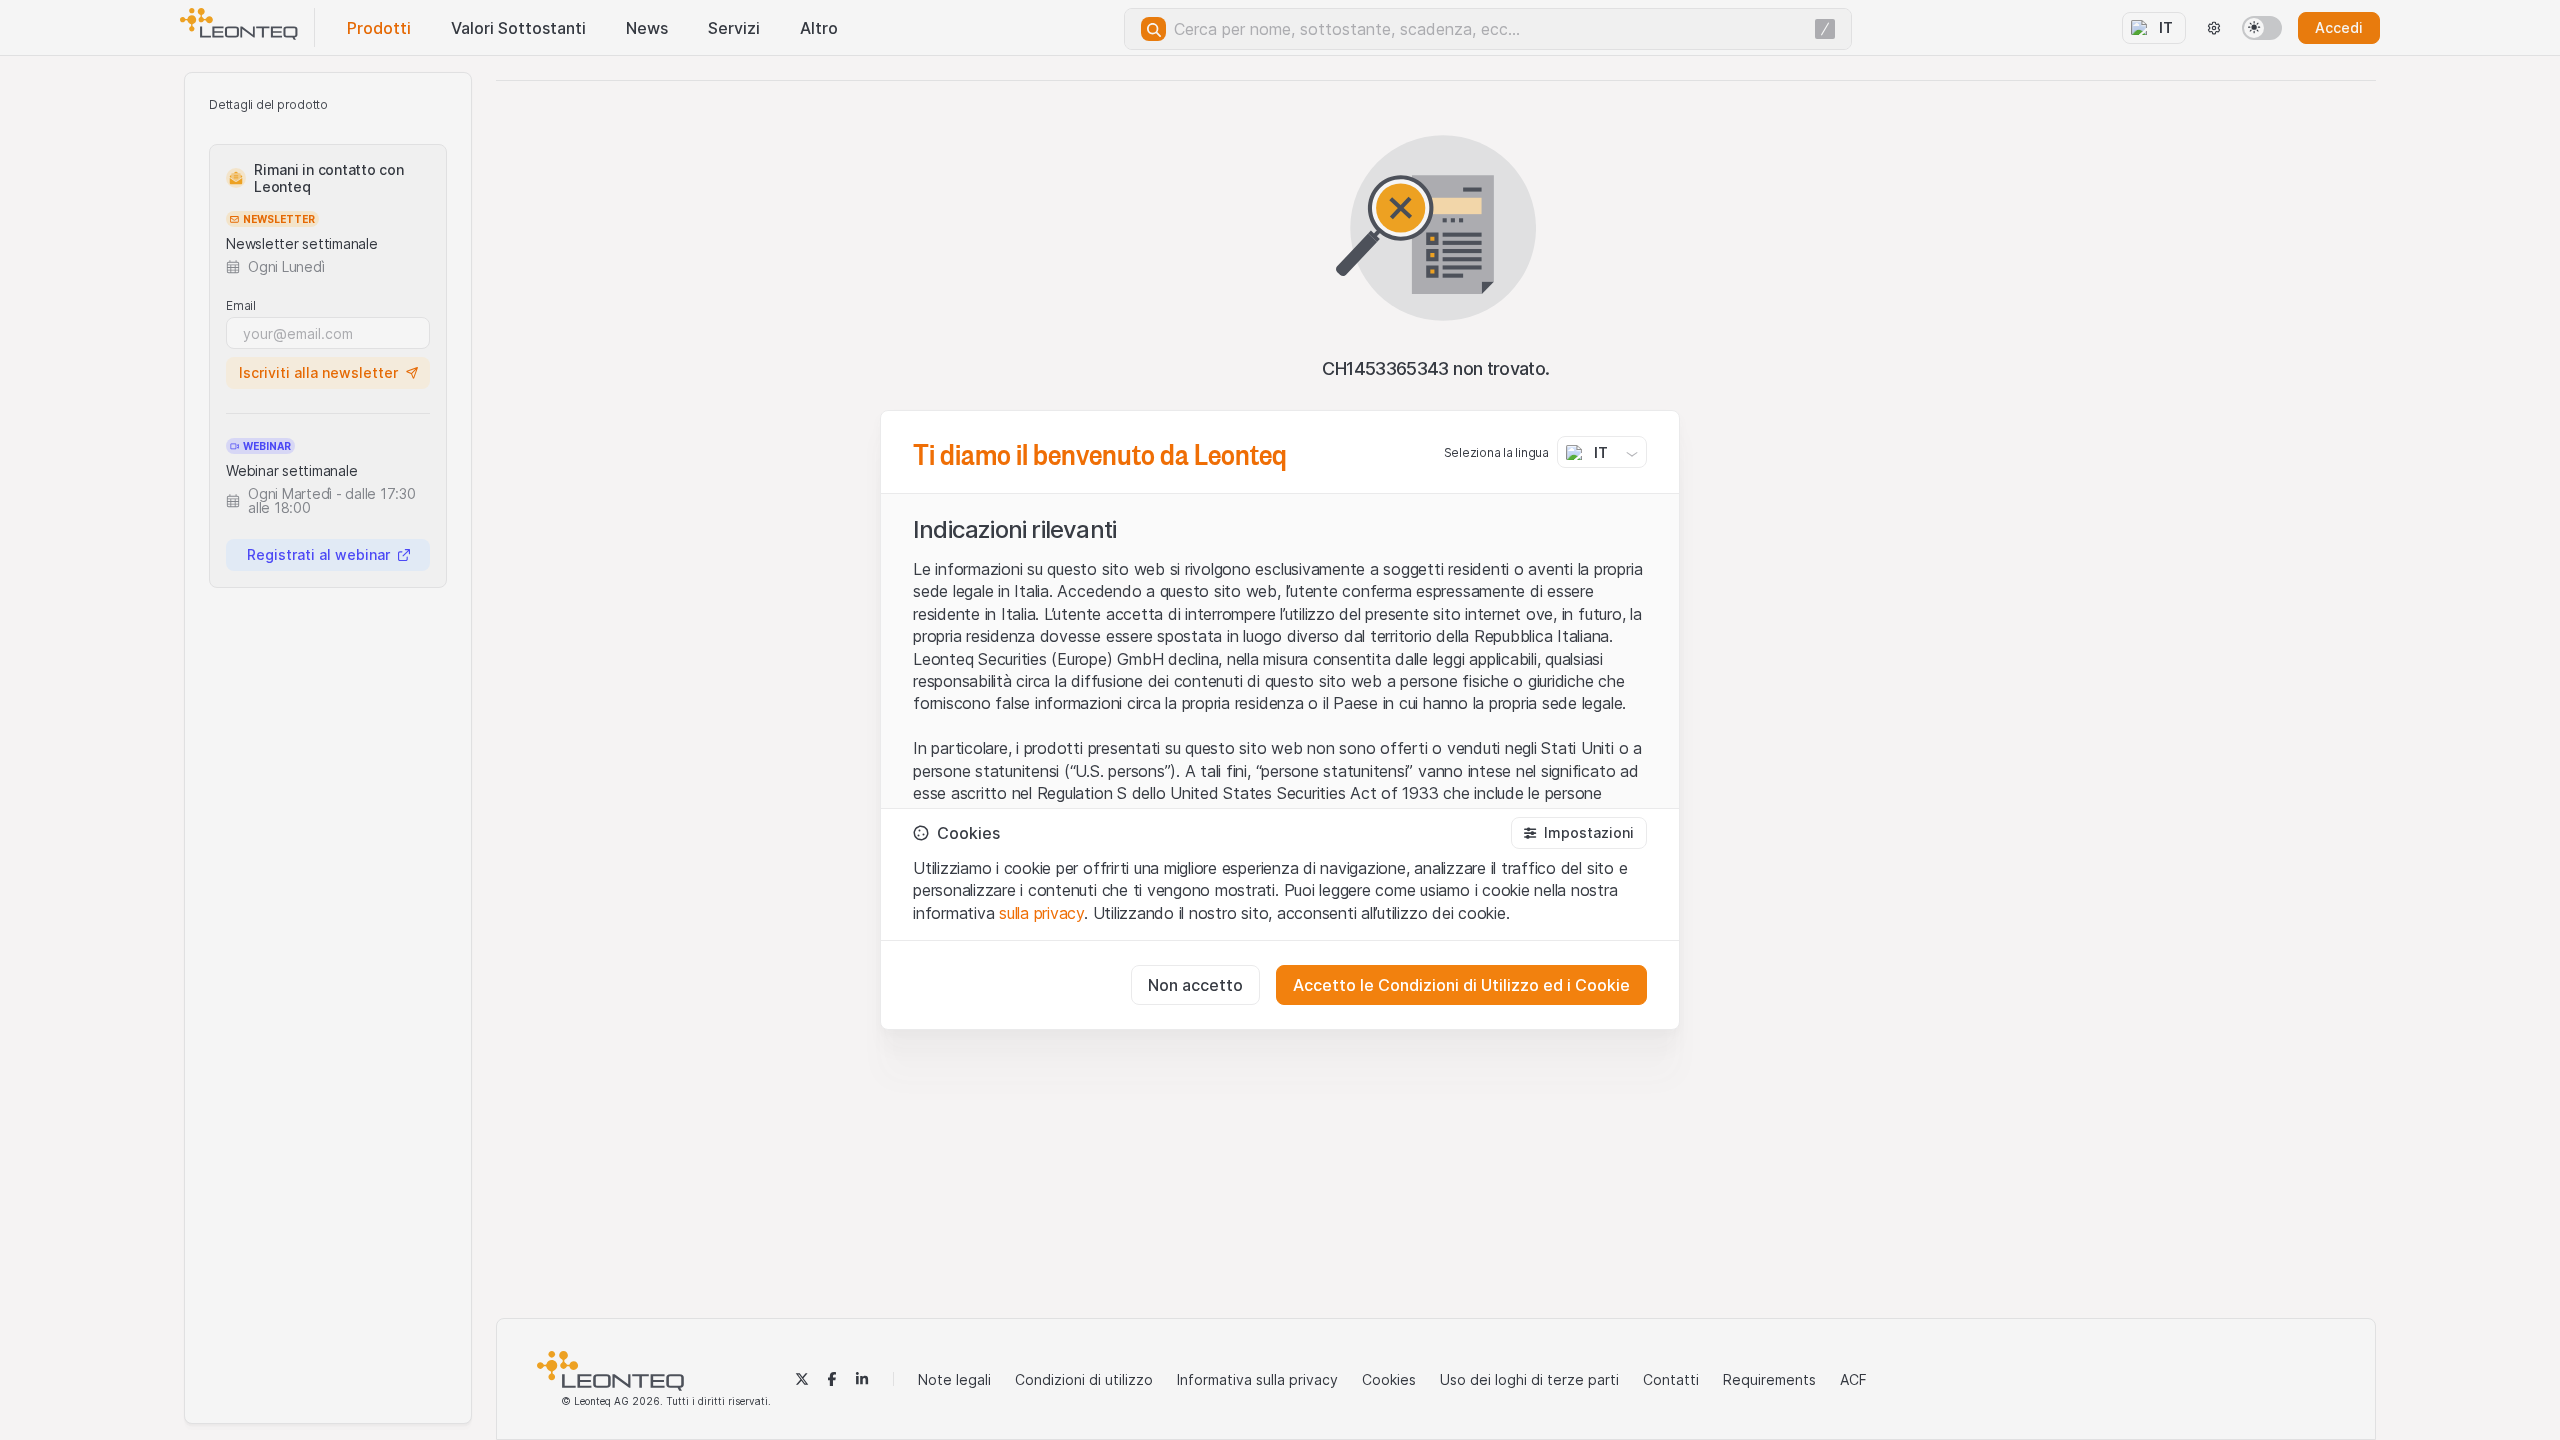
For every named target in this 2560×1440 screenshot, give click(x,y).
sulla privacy (1041, 913)
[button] (1579, 833)
